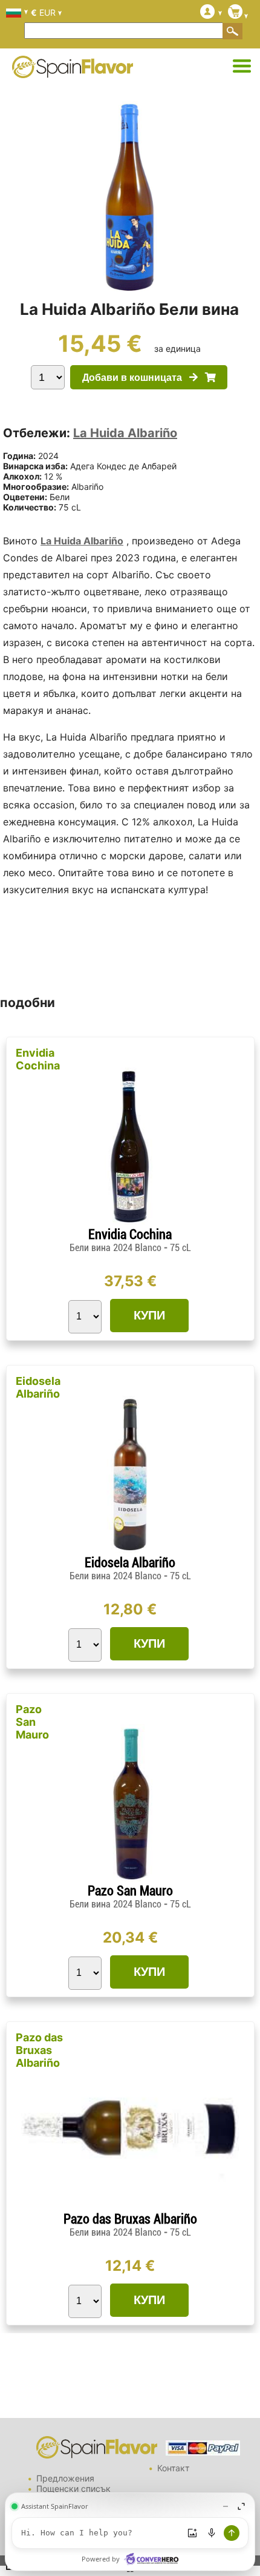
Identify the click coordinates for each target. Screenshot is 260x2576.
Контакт (173, 2468)
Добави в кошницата (136, 378)
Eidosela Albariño (38, 1387)
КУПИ (149, 1315)
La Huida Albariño (125, 433)
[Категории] (242, 67)
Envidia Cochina (38, 1059)
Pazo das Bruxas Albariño (39, 2050)
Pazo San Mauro (32, 1722)
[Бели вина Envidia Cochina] (130, 1222)
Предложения (65, 2478)
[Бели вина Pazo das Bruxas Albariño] (130, 2206)
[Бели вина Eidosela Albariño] (130, 1550)
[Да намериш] (233, 31)
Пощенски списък (73, 2488)
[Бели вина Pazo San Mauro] (130, 1878)
